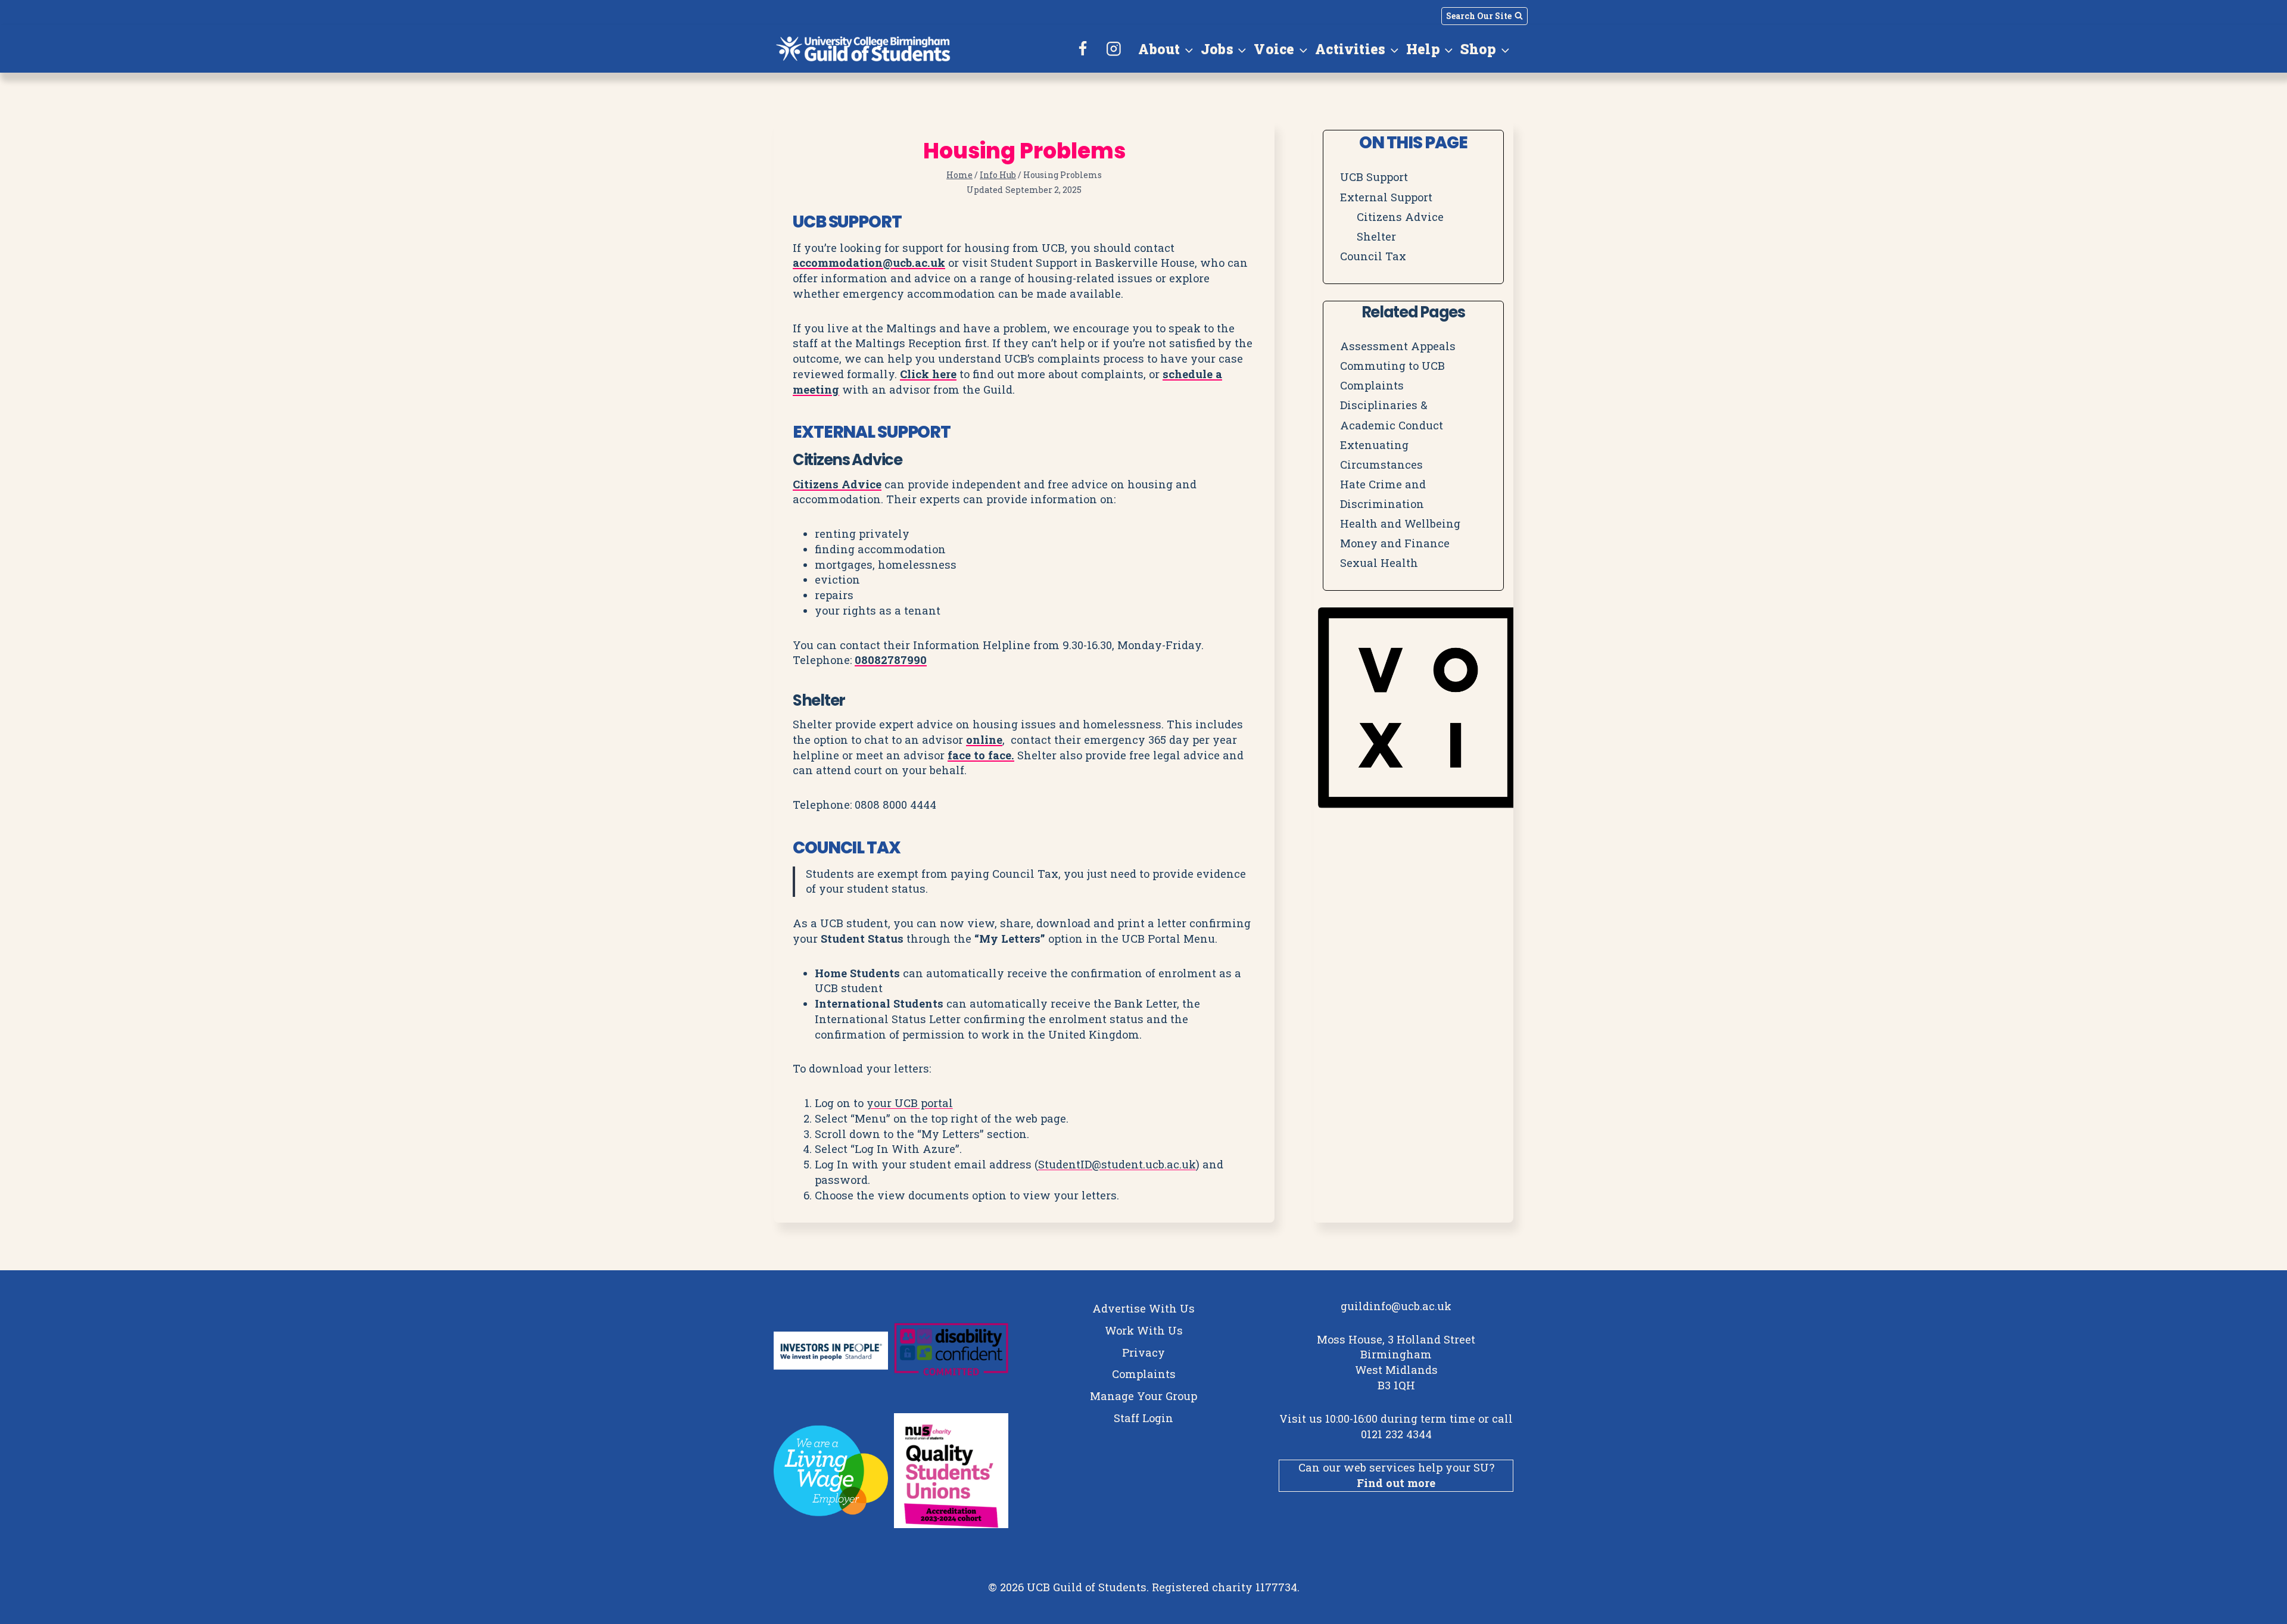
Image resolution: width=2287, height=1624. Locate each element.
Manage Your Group (1143, 1396)
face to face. (981, 755)
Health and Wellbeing (1400, 523)
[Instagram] (1114, 49)
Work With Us (1144, 1330)
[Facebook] (1083, 49)
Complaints (1372, 385)
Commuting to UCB (1392, 366)
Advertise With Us (1143, 1308)
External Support (1386, 197)
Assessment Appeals (1398, 346)
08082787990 (891, 660)
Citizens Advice (837, 484)
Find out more (1396, 1483)
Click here (928, 374)
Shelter (1376, 236)
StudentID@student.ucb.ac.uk (1117, 1164)
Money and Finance (1395, 543)
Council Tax (1373, 256)
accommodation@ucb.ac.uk (869, 263)
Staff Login (1143, 1418)
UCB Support (1374, 177)
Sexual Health (1379, 563)
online (984, 740)
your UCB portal (910, 1103)
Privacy (1143, 1352)
